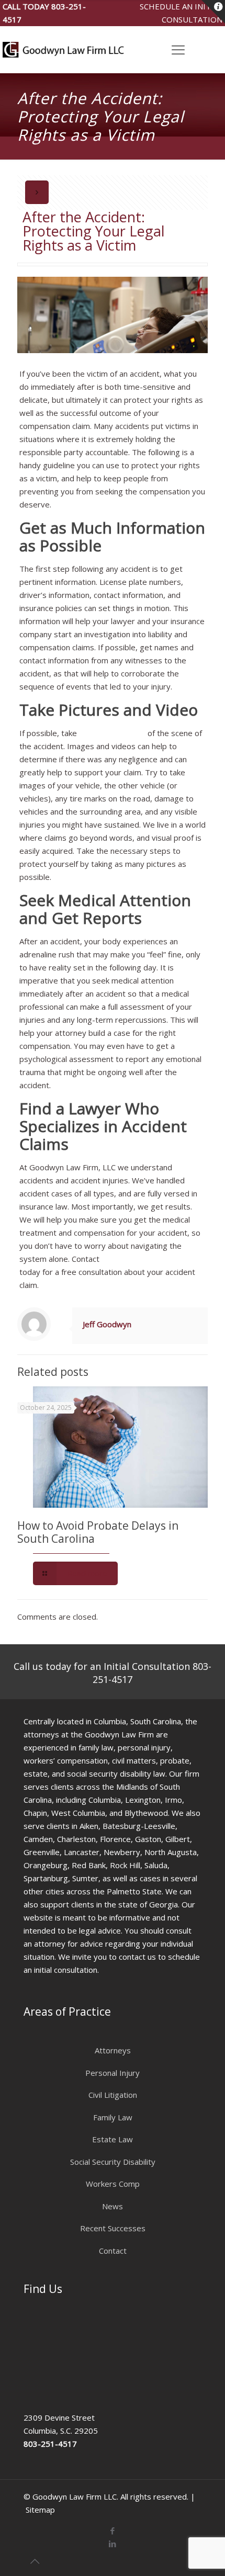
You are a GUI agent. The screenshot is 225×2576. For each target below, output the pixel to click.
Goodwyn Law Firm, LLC (145, 1259)
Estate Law (113, 2139)
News (113, 2206)
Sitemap (40, 2510)
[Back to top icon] (35, 2561)
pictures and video (112, 733)
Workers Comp (113, 2184)
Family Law (113, 2117)
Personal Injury (113, 2073)
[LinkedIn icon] (113, 2544)
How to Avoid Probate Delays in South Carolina (98, 1532)
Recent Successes (113, 2228)
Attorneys (113, 2050)
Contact (113, 2251)
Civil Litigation (113, 2095)
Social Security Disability (113, 2162)
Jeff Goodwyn (107, 1324)
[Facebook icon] (113, 2530)
